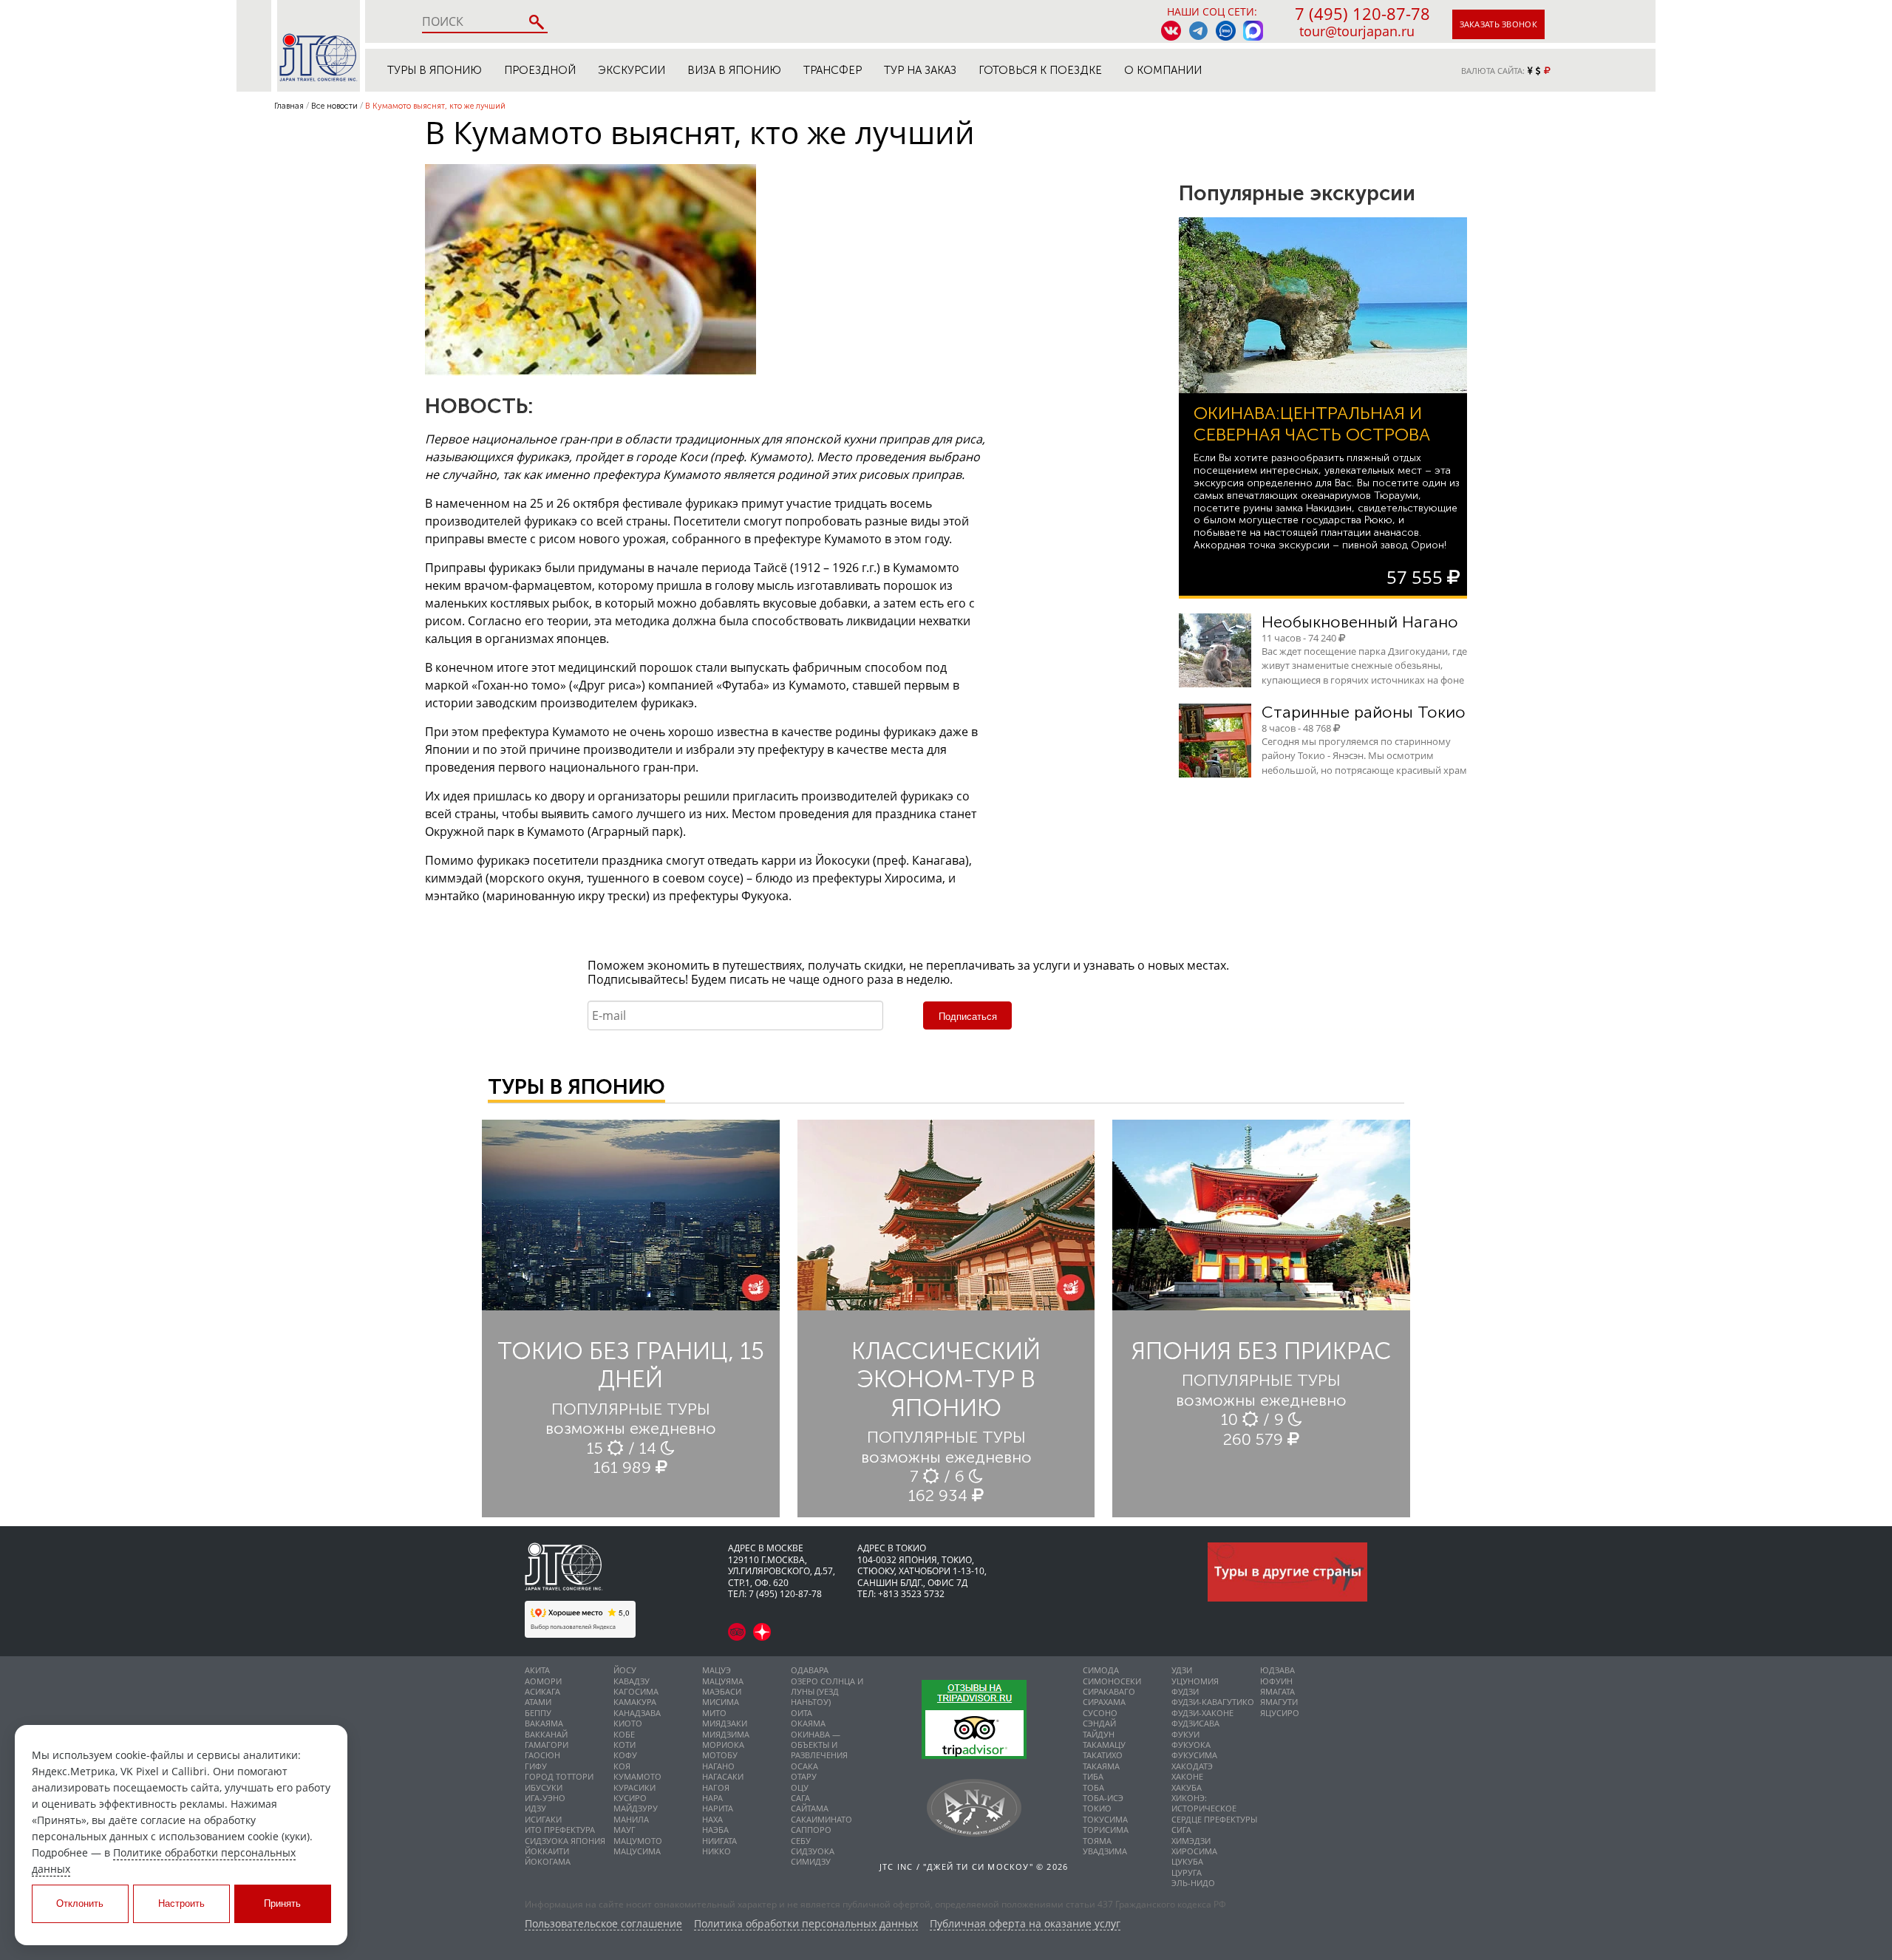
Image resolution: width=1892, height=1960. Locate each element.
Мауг (625, 1830)
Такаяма (1101, 1766)
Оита (802, 1713)
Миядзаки (725, 1723)
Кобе (624, 1734)
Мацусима (637, 1851)
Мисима (721, 1702)
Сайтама (810, 1808)
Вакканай (546, 1734)
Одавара (810, 1670)
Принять (282, 1903)
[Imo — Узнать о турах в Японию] (1226, 31)
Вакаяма (544, 1723)
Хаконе (1187, 1776)
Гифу (536, 1766)
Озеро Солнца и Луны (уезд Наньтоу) (827, 1692)
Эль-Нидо (1193, 1883)
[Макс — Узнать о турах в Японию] (1253, 31)
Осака (804, 1766)
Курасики (634, 1787)
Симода (1101, 1670)
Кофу (625, 1755)
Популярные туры (631, 1409)
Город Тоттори (559, 1776)
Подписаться (968, 1017)
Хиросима (1194, 1851)
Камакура (635, 1702)
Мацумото (638, 1841)
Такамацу (1104, 1745)
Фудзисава (1195, 1723)
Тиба (1093, 1776)
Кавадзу (632, 1681)
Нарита (718, 1808)
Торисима (1106, 1830)
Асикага (542, 1691)
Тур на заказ (920, 70)
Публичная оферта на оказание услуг (1025, 1924)
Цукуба (1187, 1861)
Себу (801, 1841)
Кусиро (630, 1798)
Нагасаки (723, 1776)
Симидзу (811, 1861)
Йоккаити (547, 1851)
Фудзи (1185, 1691)
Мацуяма (723, 1681)
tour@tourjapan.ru (1357, 31)
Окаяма (808, 1723)
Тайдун (1099, 1734)
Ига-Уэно (545, 1798)
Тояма (1097, 1841)
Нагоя (716, 1787)
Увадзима (1105, 1851)
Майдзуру (636, 1808)
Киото (628, 1723)
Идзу (535, 1808)
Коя (622, 1766)
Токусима (1105, 1819)
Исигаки (543, 1819)
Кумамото (637, 1776)
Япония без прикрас (1261, 1351)
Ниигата (719, 1841)
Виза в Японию (734, 70)
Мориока (723, 1745)
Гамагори (547, 1745)
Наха (712, 1819)
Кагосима (636, 1691)
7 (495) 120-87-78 (1362, 13)
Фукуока (1191, 1745)
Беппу (538, 1713)
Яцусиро (1280, 1713)
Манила (631, 1819)
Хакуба (1187, 1787)
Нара (712, 1798)
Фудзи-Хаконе (1202, 1713)
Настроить (181, 1903)
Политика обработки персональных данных (806, 1924)
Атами (538, 1702)
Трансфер (833, 70)
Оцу (800, 1787)
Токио (1097, 1808)
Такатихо (1103, 1755)
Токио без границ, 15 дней (631, 1365)
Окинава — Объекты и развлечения (819, 1745)
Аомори (543, 1681)
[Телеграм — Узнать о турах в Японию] (1198, 31)
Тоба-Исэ (1103, 1798)
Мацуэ (717, 1670)
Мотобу (720, 1755)
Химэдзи (1191, 1841)
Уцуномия (1195, 1681)
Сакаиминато (821, 1819)
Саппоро (811, 1830)
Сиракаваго (1109, 1691)
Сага (800, 1798)
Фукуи (1185, 1734)
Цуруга (1187, 1872)
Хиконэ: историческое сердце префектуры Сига (1214, 1814)
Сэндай (1099, 1723)
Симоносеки (1112, 1681)
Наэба (715, 1830)
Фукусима (1194, 1755)
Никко (717, 1851)
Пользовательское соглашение (603, 1924)
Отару (804, 1776)
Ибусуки (544, 1787)
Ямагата (1277, 1691)
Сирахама (1104, 1702)
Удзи (1182, 1670)
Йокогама (548, 1861)
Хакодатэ (1192, 1766)
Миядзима (726, 1734)
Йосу (625, 1670)
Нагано (718, 1766)
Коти (625, 1745)
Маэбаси (722, 1691)
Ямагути (1279, 1702)
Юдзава (1277, 1670)
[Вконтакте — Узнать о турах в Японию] (1171, 31)
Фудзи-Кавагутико (1213, 1702)
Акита (537, 1670)
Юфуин (1276, 1681)
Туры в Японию (435, 70)
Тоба (1093, 1787)
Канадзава (637, 1713)
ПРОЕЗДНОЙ (540, 70)
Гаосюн (542, 1755)
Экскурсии (632, 70)
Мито (714, 1713)
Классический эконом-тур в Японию (946, 1379)
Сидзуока (813, 1851)
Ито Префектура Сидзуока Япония (565, 1835)
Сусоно (1100, 1713)
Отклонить (80, 1903)
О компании (1163, 70)
